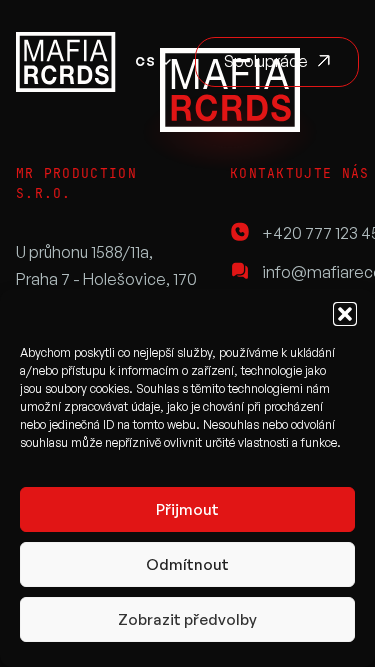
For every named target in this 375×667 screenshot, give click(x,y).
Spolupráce (266, 61)
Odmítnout (187, 564)
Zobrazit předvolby (187, 619)
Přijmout (187, 509)
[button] (345, 314)
